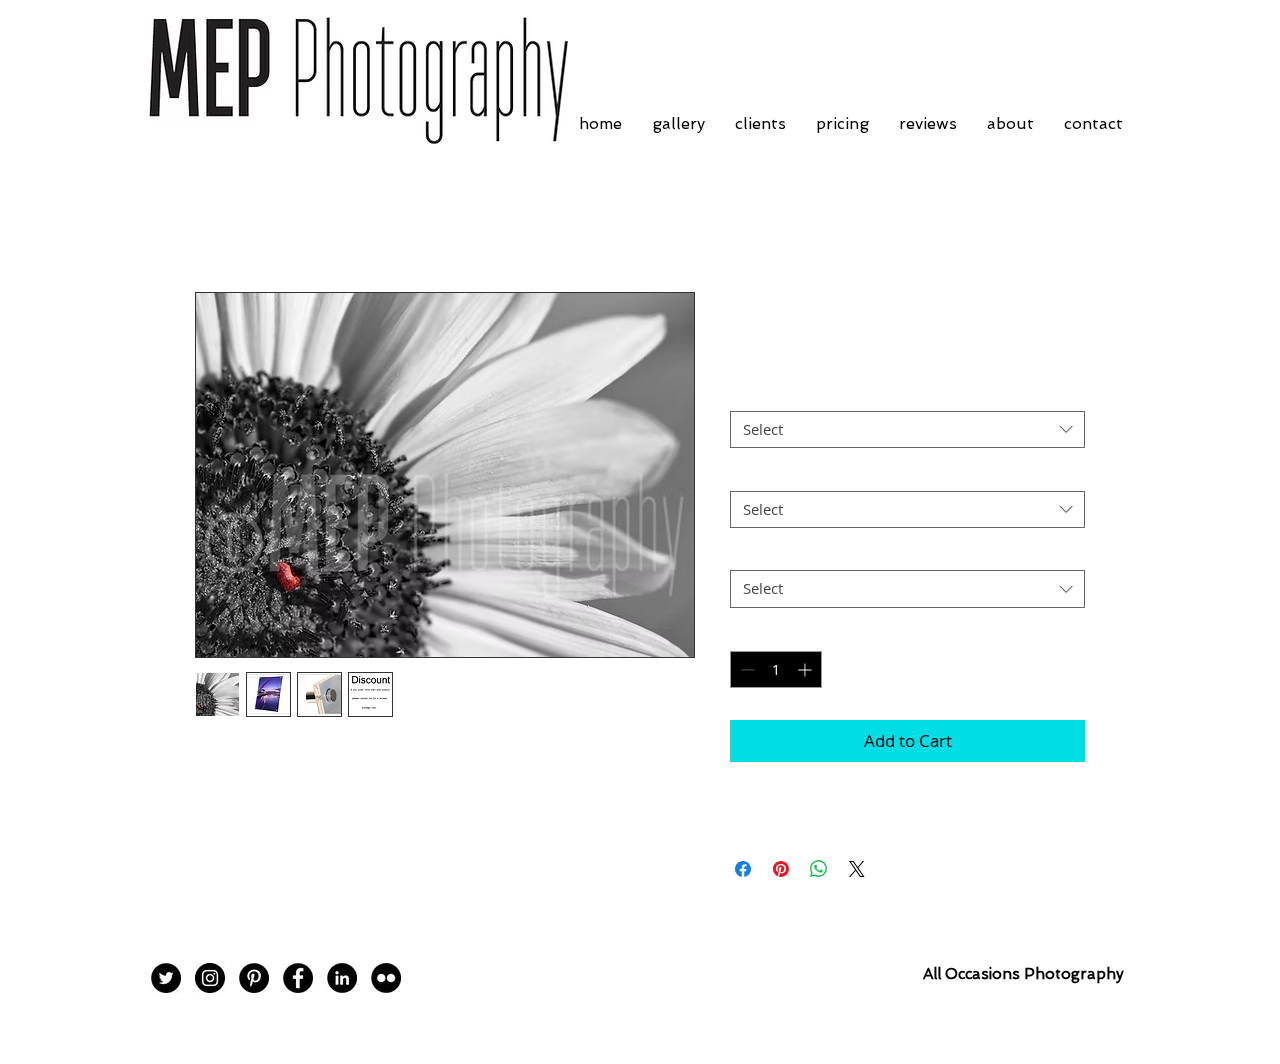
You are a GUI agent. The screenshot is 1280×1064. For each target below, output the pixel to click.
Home (218, 220)
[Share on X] (857, 869)
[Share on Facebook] (743, 869)
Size (749, 473)
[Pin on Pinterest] (781, 869)
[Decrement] (745, 669)
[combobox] (907, 430)
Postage (762, 553)
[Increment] (806, 669)
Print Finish (774, 394)
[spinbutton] (776, 669)
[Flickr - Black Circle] (386, 978)
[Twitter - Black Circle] (166, 978)
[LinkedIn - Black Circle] (342, 978)
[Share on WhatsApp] (819, 869)
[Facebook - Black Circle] (298, 978)
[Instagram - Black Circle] (210, 978)
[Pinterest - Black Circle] (254, 978)
